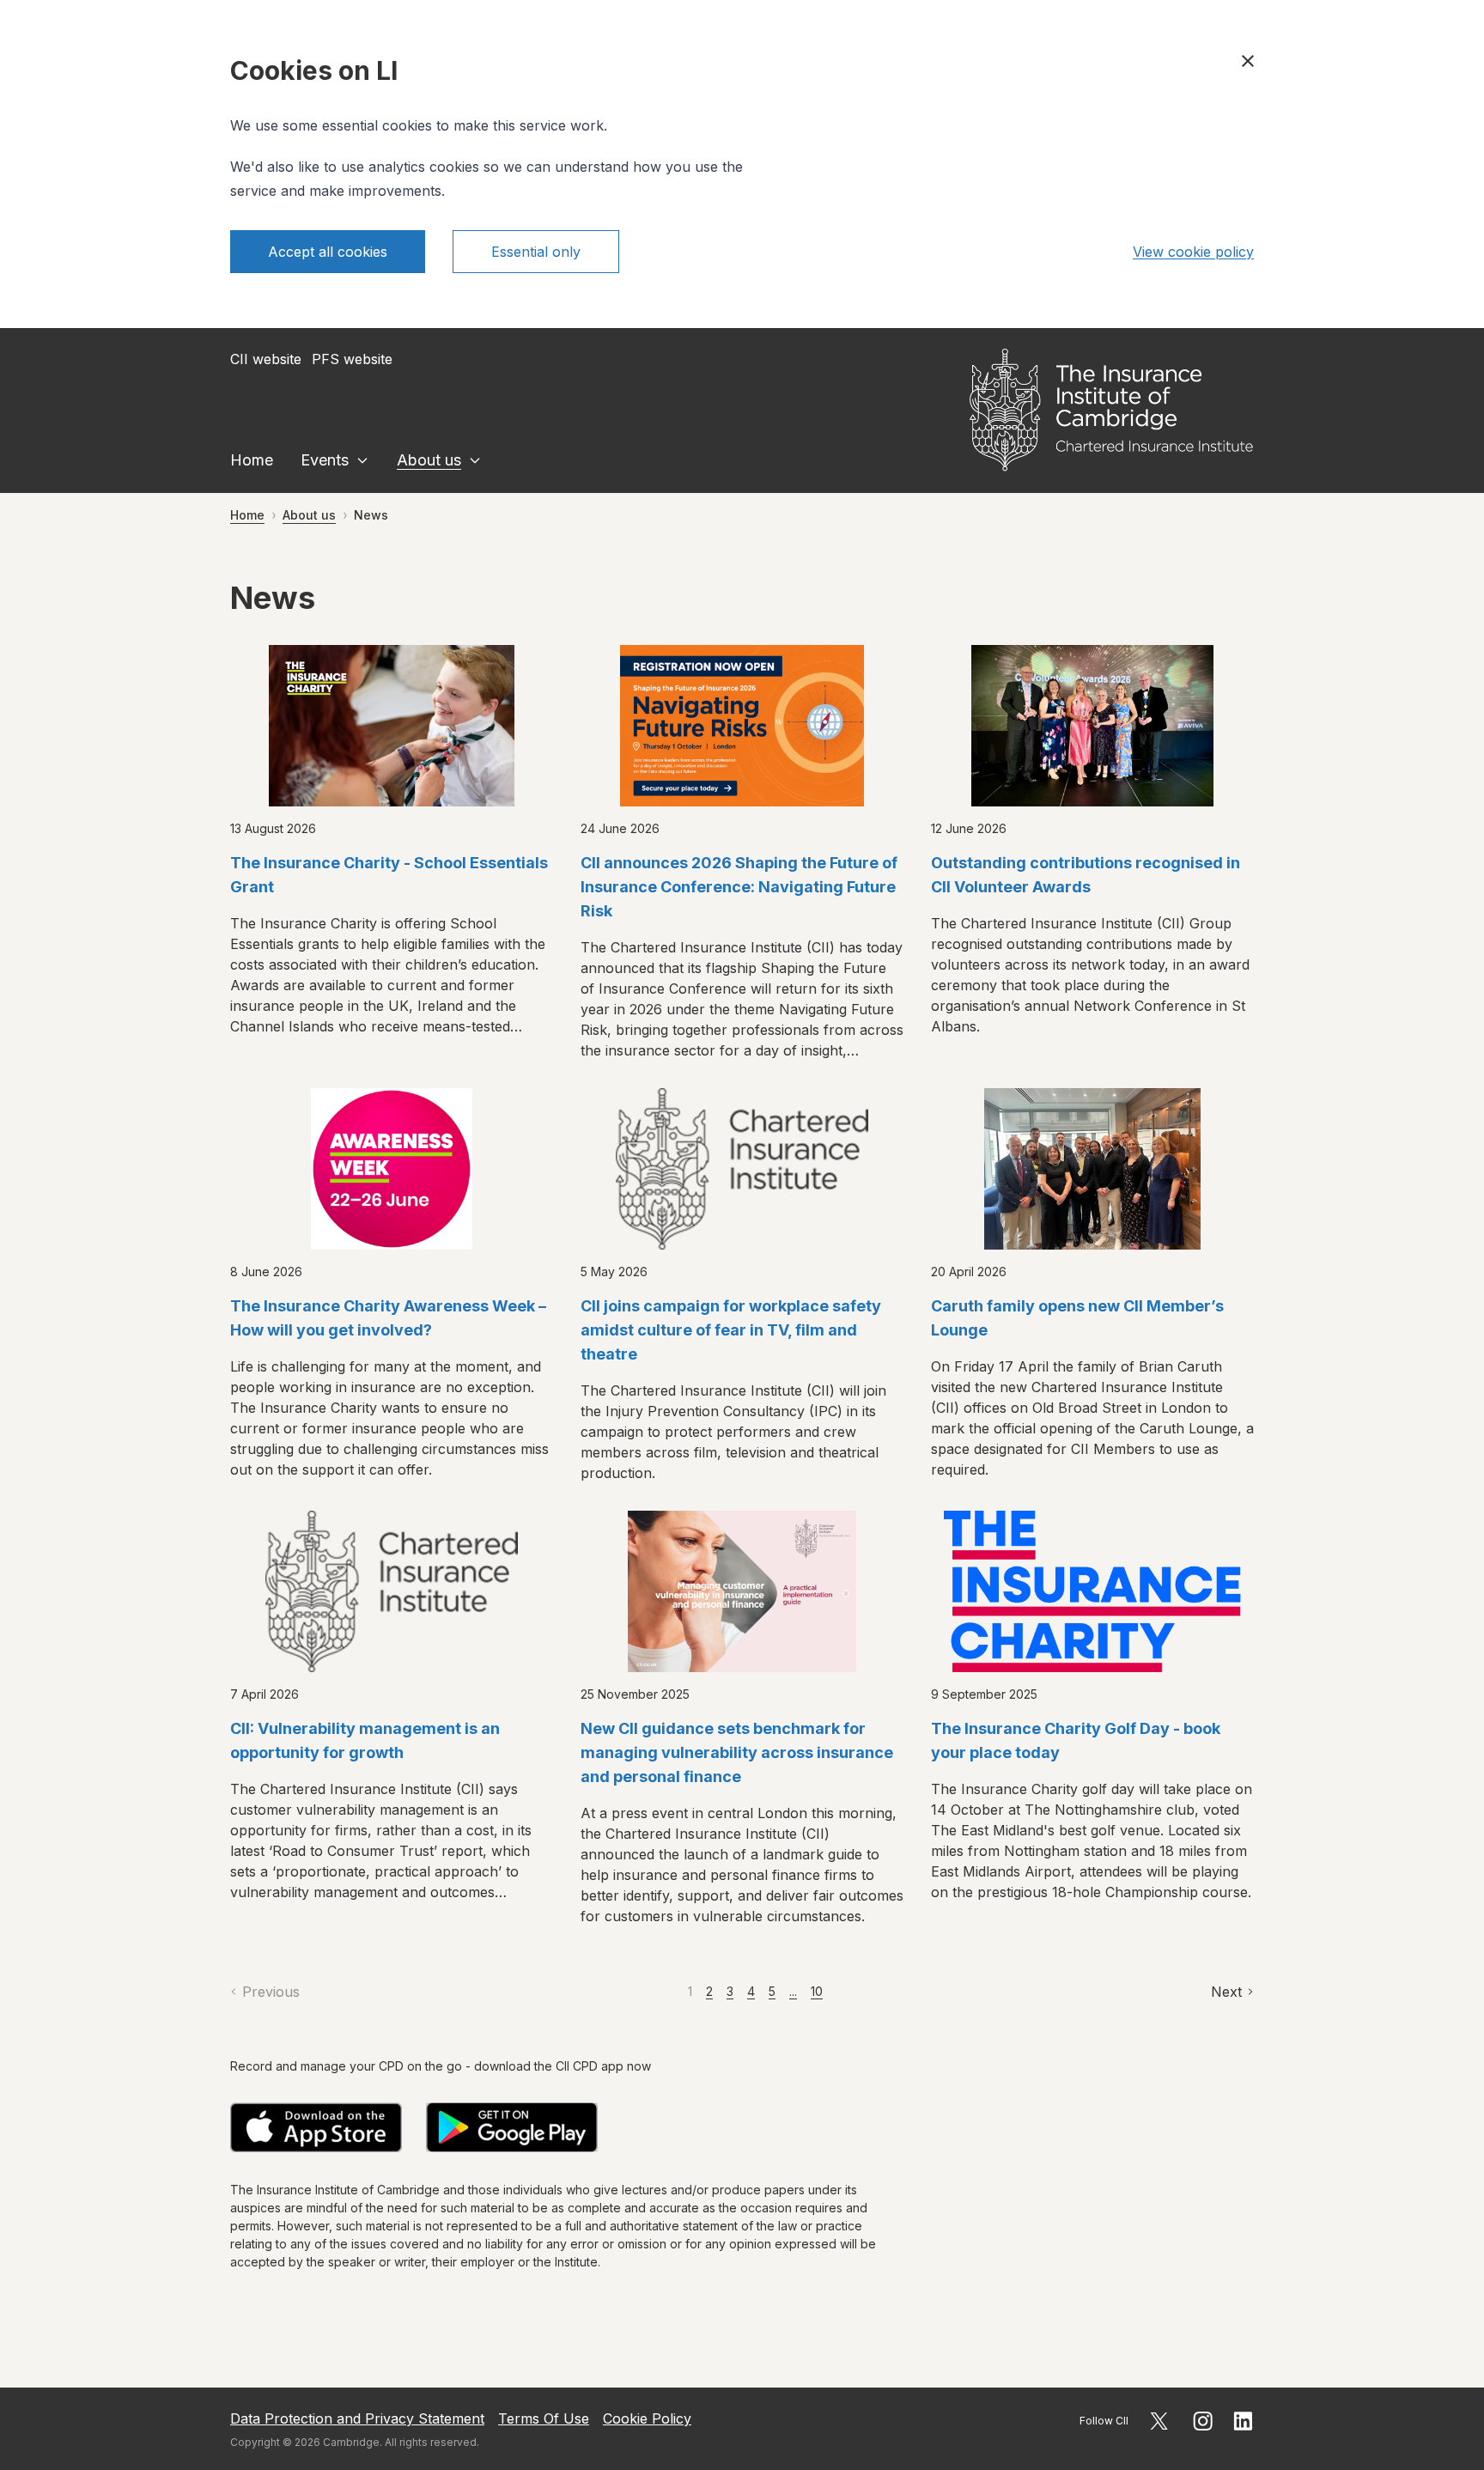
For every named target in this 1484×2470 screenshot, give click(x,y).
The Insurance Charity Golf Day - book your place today (1076, 1740)
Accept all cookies (328, 252)
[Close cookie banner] (1248, 61)
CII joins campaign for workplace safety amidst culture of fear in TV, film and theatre (731, 1330)
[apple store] (316, 2128)
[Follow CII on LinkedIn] (1244, 2421)
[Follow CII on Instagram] (1203, 2421)
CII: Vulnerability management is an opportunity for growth (365, 1740)
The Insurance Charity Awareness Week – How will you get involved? (388, 1318)
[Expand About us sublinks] (475, 460)
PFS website (352, 359)
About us (429, 460)
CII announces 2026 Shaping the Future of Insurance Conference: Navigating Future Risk (739, 887)
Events (325, 460)
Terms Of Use (544, 2418)
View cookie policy (1193, 252)
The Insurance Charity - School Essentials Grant (389, 875)
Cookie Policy (647, 2418)
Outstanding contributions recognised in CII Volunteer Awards (1086, 875)
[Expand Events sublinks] (362, 460)
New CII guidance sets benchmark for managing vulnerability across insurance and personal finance (737, 1752)
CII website (266, 359)
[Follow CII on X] (1159, 2421)
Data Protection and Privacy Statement (357, 2418)
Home (252, 460)
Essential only (536, 252)
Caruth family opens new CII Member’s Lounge (1077, 1318)
